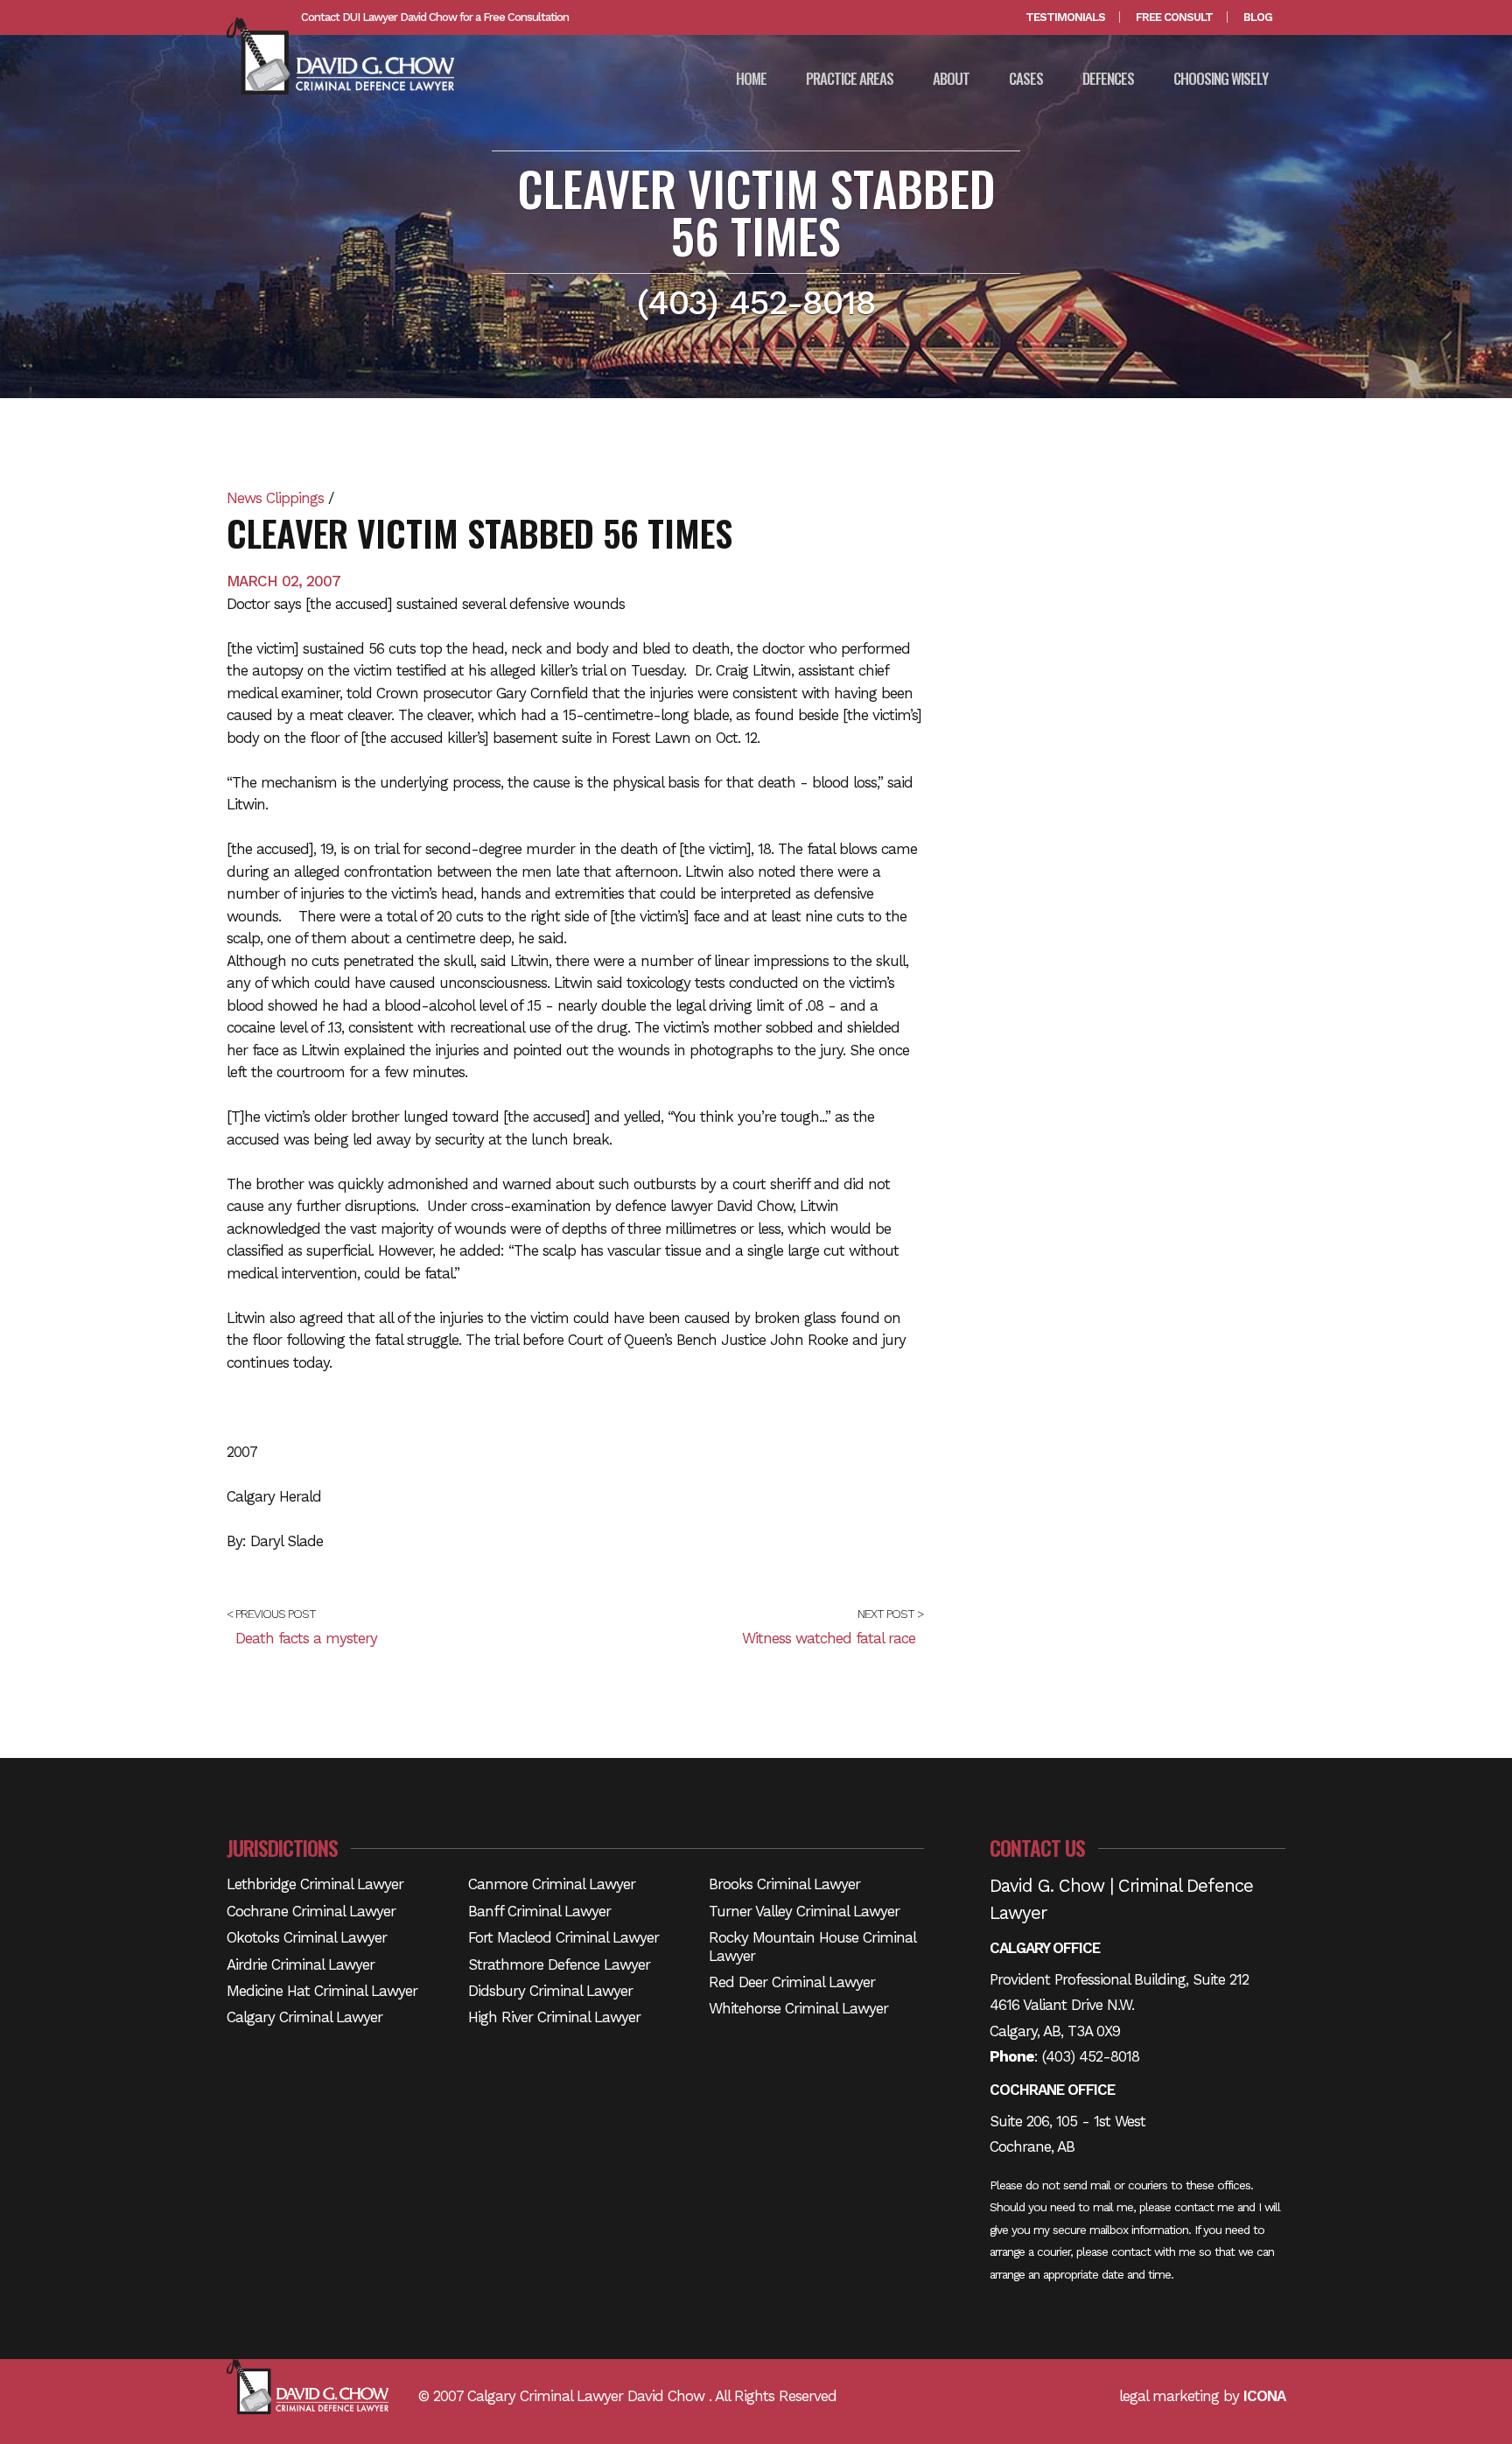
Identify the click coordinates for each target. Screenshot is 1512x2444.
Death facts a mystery (306, 1638)
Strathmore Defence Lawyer (559, 1964)
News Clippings (275, 498)
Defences (1108, 78)
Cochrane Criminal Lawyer (311, 1911)
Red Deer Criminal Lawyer (792, 1982)
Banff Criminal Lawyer (539, 1911)
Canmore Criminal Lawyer (552, 1884)
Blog (1258, 17)
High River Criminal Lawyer (554, 2017)
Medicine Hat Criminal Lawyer (322, 1991)
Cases (1026, 78)
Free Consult (1174, 17)
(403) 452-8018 (1091, 2056)
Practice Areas (850, 78)
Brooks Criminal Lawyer (784, 1884)
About (951, 78)
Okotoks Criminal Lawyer (307, 1937)
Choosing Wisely (1221, 78)
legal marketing (1169, 2396)
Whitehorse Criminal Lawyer (798, 2008)
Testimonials (1065, 17)
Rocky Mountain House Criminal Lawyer (812, 1946)
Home (751, 78)
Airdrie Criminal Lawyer (301, 1964)
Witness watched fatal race (829, 1638)
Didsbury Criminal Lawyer (550, 1991)
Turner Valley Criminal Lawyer (804, 1911)
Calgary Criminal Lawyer (304, 2017)
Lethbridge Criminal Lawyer (315, 1884)
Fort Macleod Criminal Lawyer (563, 1937)
